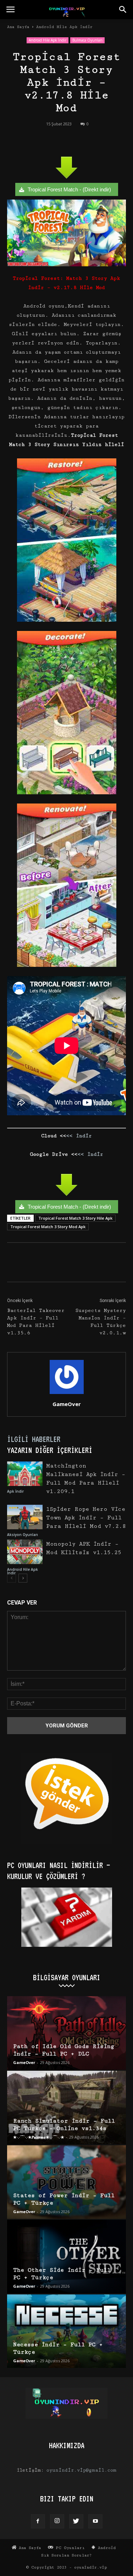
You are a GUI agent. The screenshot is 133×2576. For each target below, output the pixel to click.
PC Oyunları (69, 2548)
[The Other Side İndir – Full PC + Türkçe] (66, 2257)
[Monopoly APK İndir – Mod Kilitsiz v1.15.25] (25, 1552)
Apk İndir (15, 1491)
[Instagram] (57, 2521)
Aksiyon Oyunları (23, 1535)
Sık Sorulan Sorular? (66, 2555)
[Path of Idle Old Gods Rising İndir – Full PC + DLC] (66, 2033)
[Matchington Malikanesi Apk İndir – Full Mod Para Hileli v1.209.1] (25, 1474)
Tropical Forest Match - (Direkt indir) (69, 189)
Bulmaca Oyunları (87, 40)
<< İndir (79, 1136)
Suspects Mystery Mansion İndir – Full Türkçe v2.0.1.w (101, 1322)
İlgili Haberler (34, 1439)
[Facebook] (38, 2521)
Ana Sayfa (18, 27)
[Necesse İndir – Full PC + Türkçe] (66, 2331)
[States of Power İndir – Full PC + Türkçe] (66, 2182)
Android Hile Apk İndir (64, 27)
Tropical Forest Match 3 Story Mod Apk (48, 1227)
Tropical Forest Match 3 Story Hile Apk (75, 1218)
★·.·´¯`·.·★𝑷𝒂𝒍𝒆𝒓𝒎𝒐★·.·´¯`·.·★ (39, 2137)
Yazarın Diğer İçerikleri (50, 1450)
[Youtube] (95, 2521)
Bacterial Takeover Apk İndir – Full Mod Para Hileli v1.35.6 (36, 1322)
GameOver (67, 1404)
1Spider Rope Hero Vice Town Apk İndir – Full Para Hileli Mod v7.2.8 (86, 1518)
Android (106, 2548)
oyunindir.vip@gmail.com (81, 2470)
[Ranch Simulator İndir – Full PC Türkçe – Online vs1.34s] (66, 2107)
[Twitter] (76, 2521)
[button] (123, 10)
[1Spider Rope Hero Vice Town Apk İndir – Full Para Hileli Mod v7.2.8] (25, 1517)
